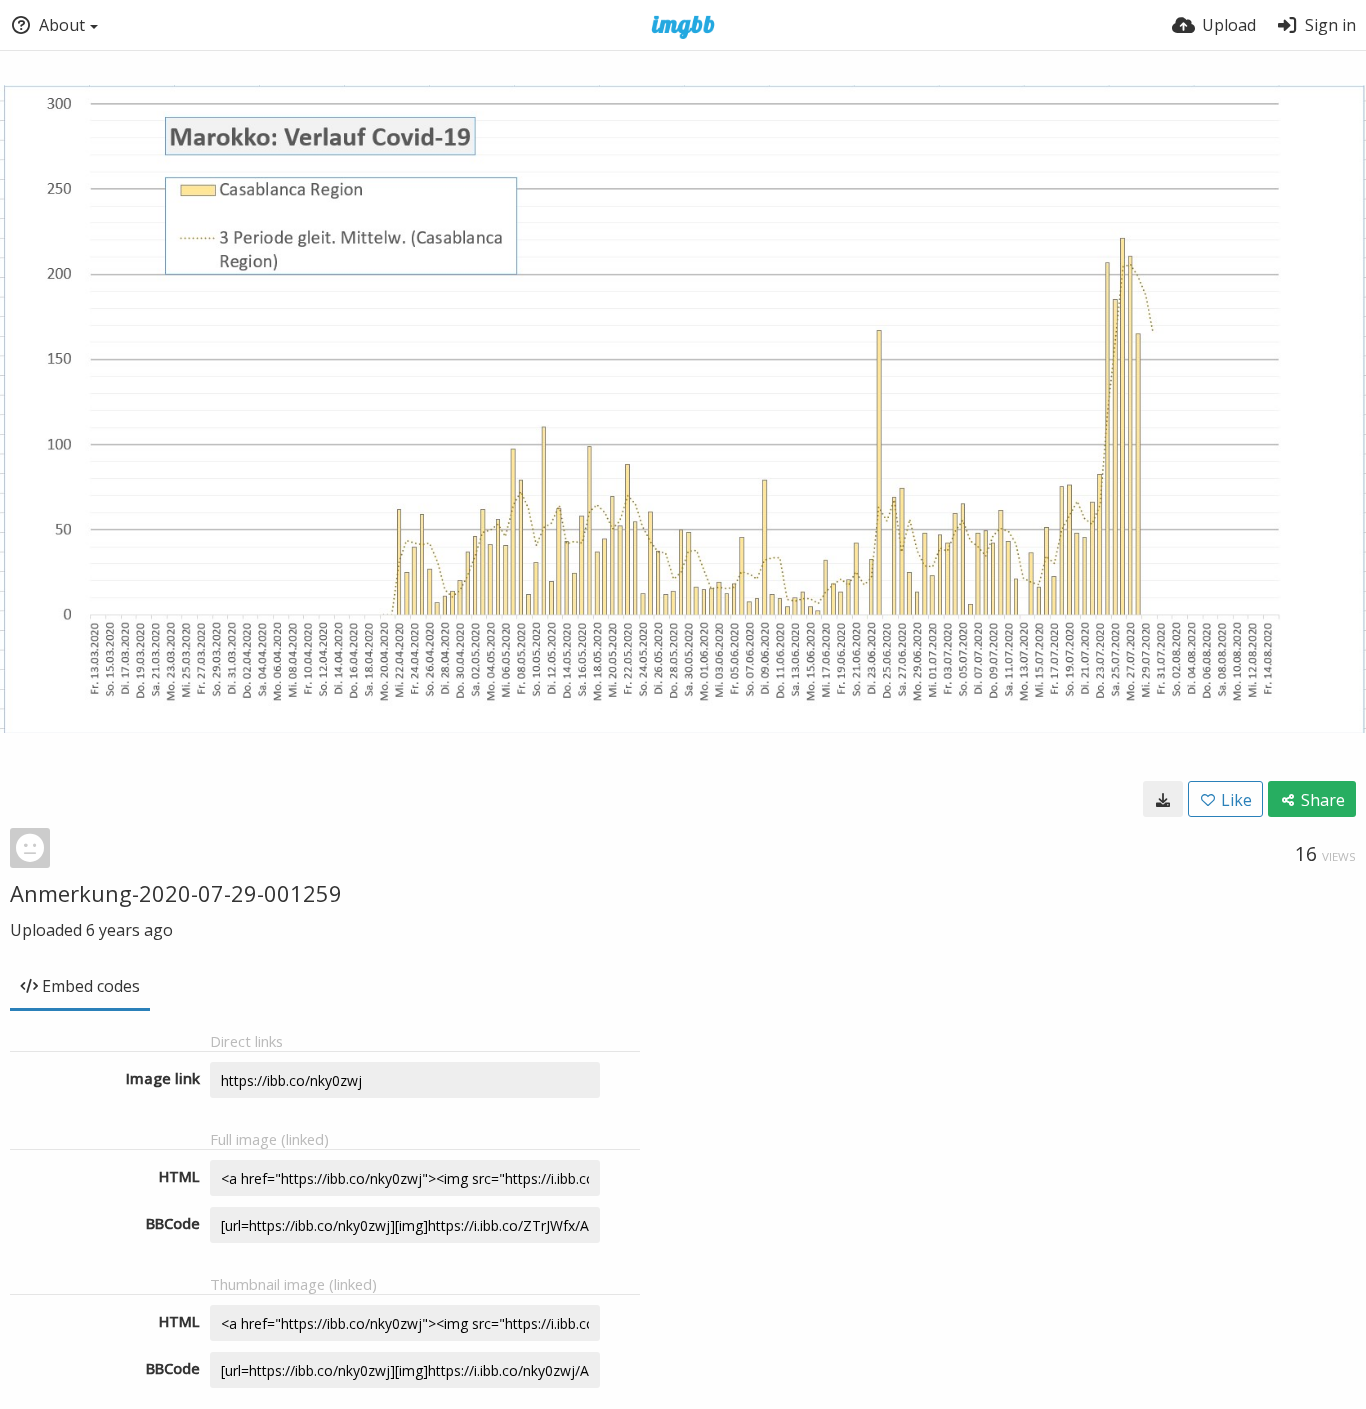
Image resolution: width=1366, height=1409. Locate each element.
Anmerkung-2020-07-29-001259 (176, 893)
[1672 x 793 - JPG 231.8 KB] (1163, 799)
